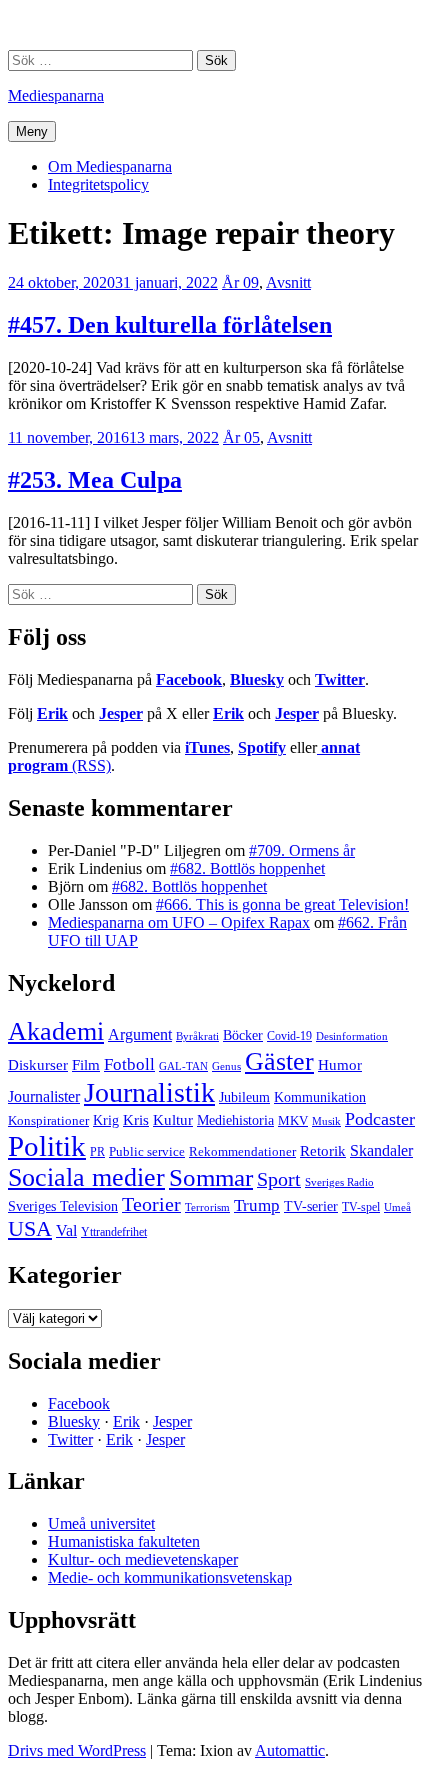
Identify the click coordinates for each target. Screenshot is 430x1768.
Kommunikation (320, 1097)
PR (97, 1152)
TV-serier (311, 1206)
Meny (32, 131)
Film (86, 1064)
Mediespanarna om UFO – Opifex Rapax (179, 922)
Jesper (121, 713)
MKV (293, 1120)
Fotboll (129, 1064)
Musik (326, 1121)
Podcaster (380, 1119)
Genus (226, 1066)
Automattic (290, 1750)
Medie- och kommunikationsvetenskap (170, 1577)
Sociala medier (86, 1177)
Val (66, 1230)
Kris (136, 1120)
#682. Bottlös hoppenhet (247, 868)
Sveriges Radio (339, 1182)
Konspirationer (48, 1120)
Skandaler (381, 1150)
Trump (257, 1205)
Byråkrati (197, 1036)
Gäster (279, 1061)
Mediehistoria (235, 1120)
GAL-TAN (183, 1066)
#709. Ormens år (302, 850)
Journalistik (149, 1092)
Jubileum (244, 1097)
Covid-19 (289, 1036)
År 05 (241, 437)
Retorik (323, 1151)
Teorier (151, 1204)
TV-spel (361, 1207)
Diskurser (38, 1065)
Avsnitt (288, 282)
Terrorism (207, 1207)
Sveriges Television (63, 1206)
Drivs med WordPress (77, 1750)
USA (30, 1228)
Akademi (56, 1031)
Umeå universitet (101, 1523)
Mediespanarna (56, 95)
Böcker (243, 1035)
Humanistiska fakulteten (124, 1541)
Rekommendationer (242, 1151)
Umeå (397, 1207)
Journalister (44, 1096)
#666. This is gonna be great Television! (282, 904)
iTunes (207, 747)
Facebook (189, 679)
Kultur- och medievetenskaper (143, 1559)
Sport (279, 1179)
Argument (140, 1034)
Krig (106, 1120)
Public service (147, 1152)
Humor (340, 1065)
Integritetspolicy (98, 184)
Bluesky (257, 679)
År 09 (240, 282)
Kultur (173, 1120)
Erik (52, 713)
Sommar (211, 1177)
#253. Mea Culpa (95, 480)
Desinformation (352, 1036)
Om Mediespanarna (110, 166)
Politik (47, 1146)
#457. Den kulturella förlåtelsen (170, 325)
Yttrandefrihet (114, 1232)
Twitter (340, 679)
